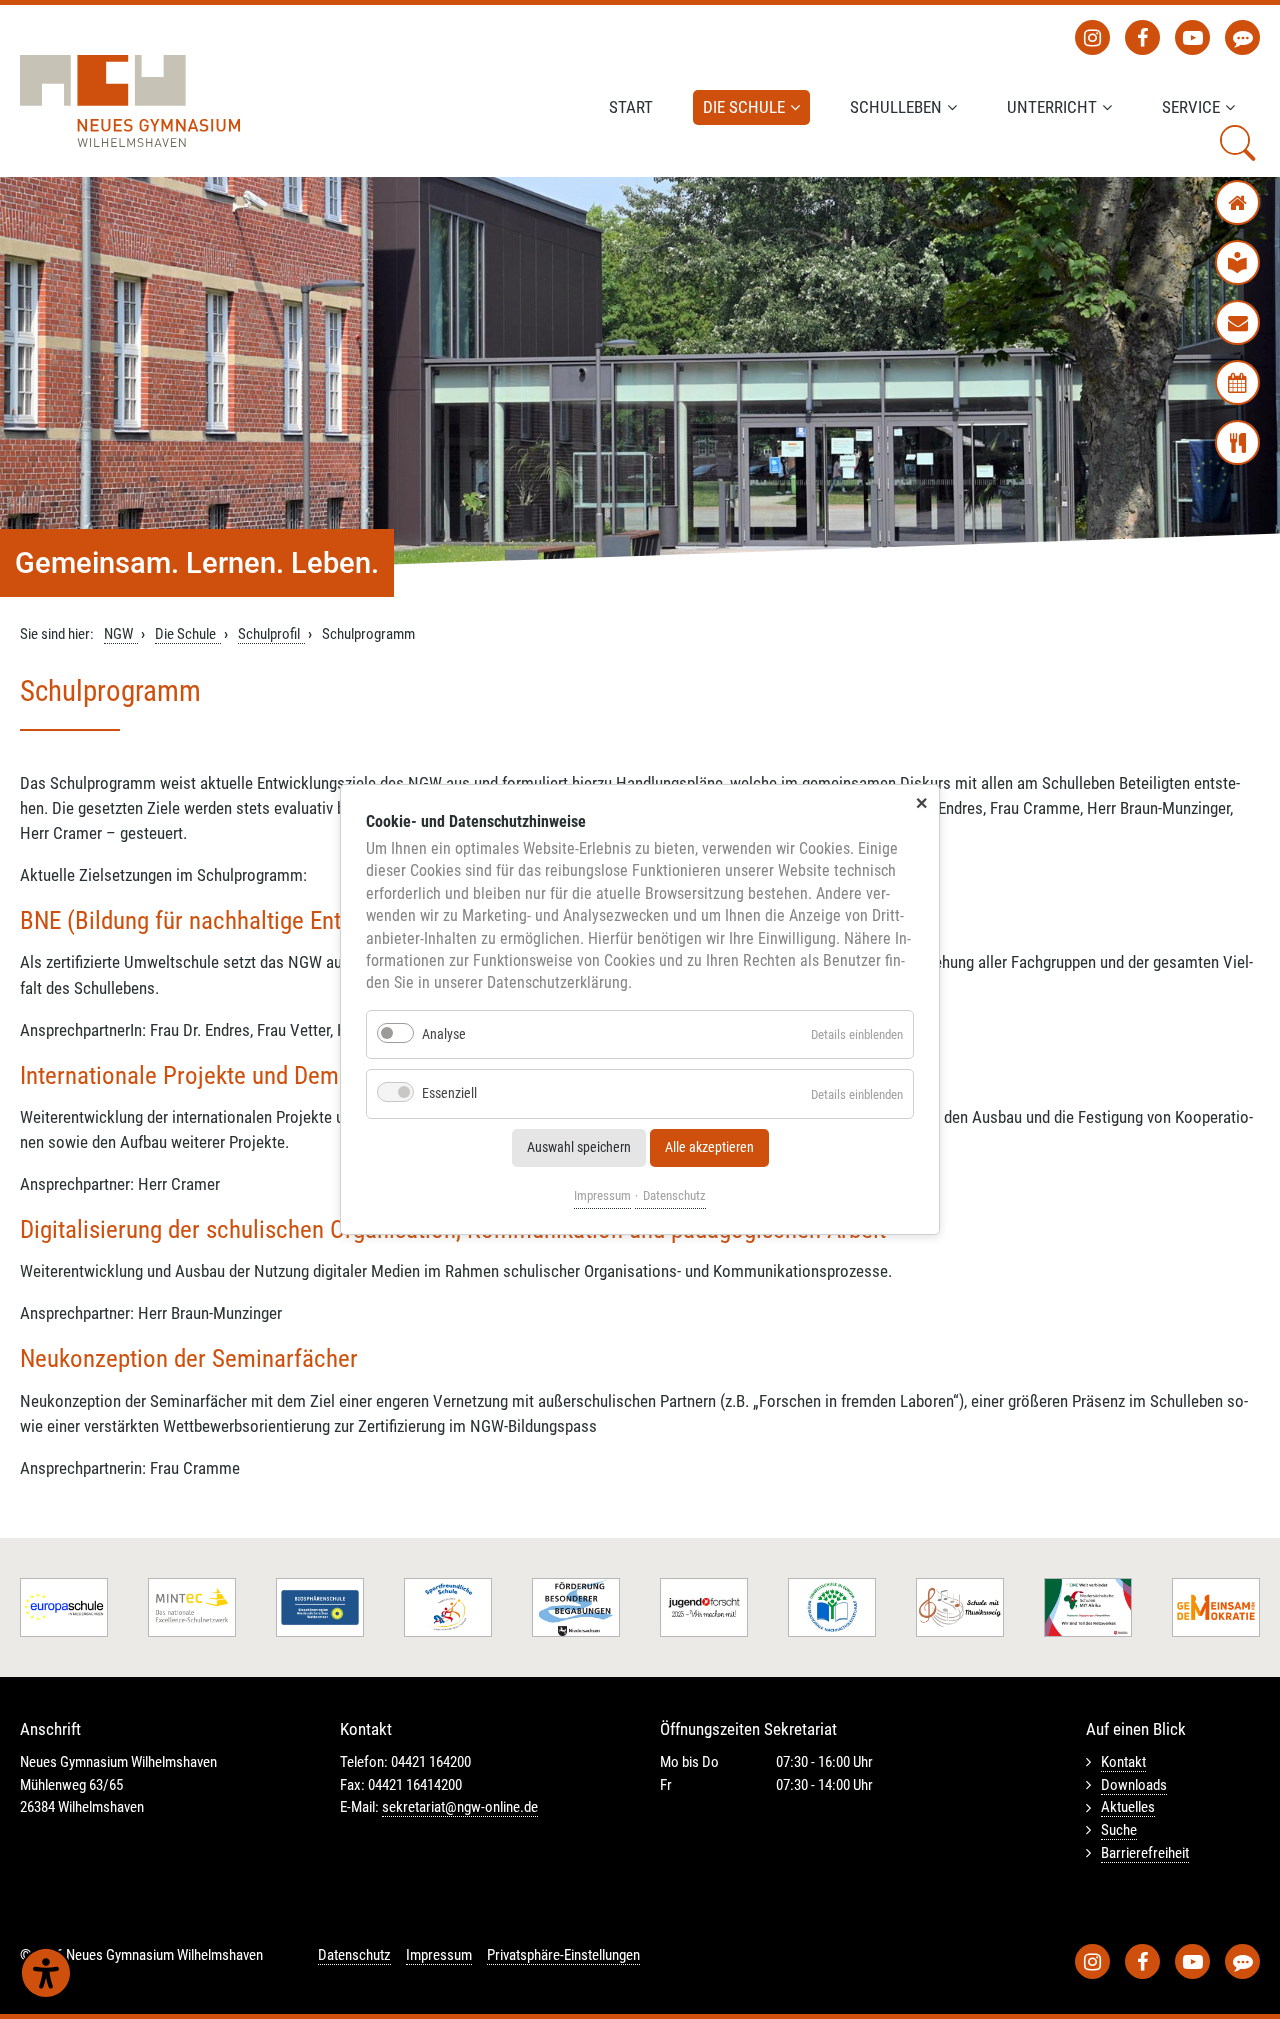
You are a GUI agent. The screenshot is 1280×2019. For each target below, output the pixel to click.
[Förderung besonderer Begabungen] (576, 1607)
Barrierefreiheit (1145, 1853)
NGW (118, 634)
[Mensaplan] (1237, 442)
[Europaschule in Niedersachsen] (64, 1607)
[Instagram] (1092, 37)
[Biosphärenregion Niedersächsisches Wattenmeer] (320, 1607)
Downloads (1134, 1785)
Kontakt (1123, 1762)
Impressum (602, 1195)
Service (1191, 107)
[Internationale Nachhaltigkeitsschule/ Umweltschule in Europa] (832, 1607)
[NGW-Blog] (1242, 37)
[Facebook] (1142, 37)
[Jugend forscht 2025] (704, 1607)
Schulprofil (269, 634)
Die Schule (744, 107)
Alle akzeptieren (709, 1147)
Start (631, 107)
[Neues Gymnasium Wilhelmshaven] (130, 101)
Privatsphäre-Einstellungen (563, 1955)
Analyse (444, 1034)
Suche (1119, 1830)
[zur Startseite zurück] (1237, 202)
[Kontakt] (1237, 322)
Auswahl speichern (579, 1147)
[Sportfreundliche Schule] (448, 1607)
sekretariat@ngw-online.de (460, 1807)
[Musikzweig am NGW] (960, 1607)
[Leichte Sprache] (1237, 262)
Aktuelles (1128, 1807)
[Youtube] (1192, 37)
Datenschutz (674, 1195)
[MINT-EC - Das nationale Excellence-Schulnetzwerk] (192, 1607)
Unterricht (1052, 107)
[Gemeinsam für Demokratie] (1216, 1607)
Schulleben (896, 107)
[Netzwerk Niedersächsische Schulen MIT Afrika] (1088, 1607)
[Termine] (1237, 382)
